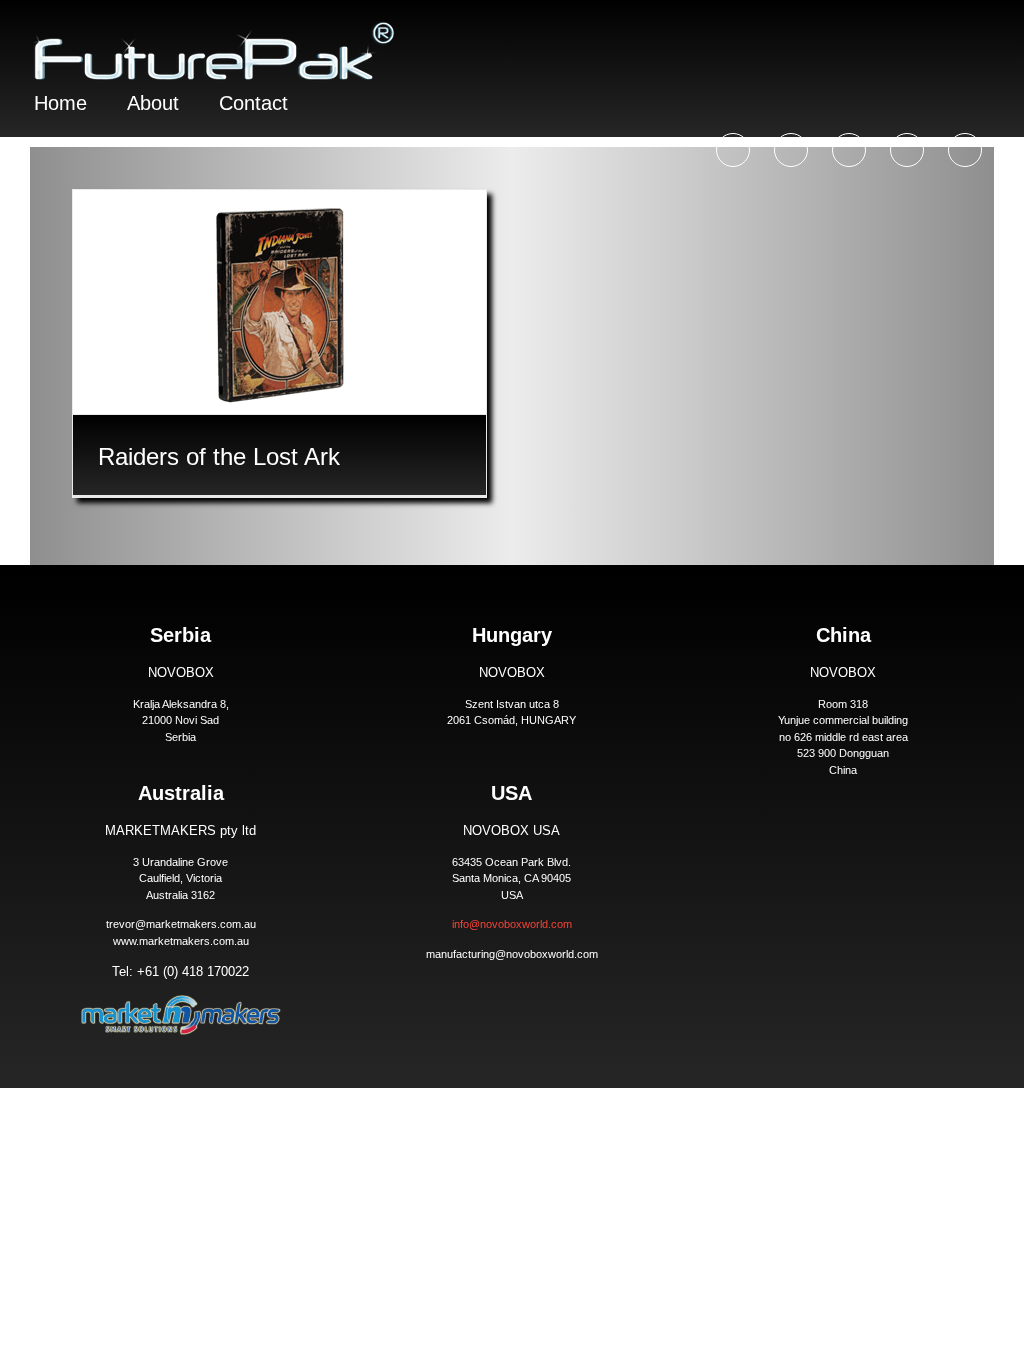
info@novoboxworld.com (512, 924)
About (153, 103)
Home (60, 103)
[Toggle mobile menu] (986, 30)
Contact (253, 103)
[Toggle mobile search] (950, 30)
